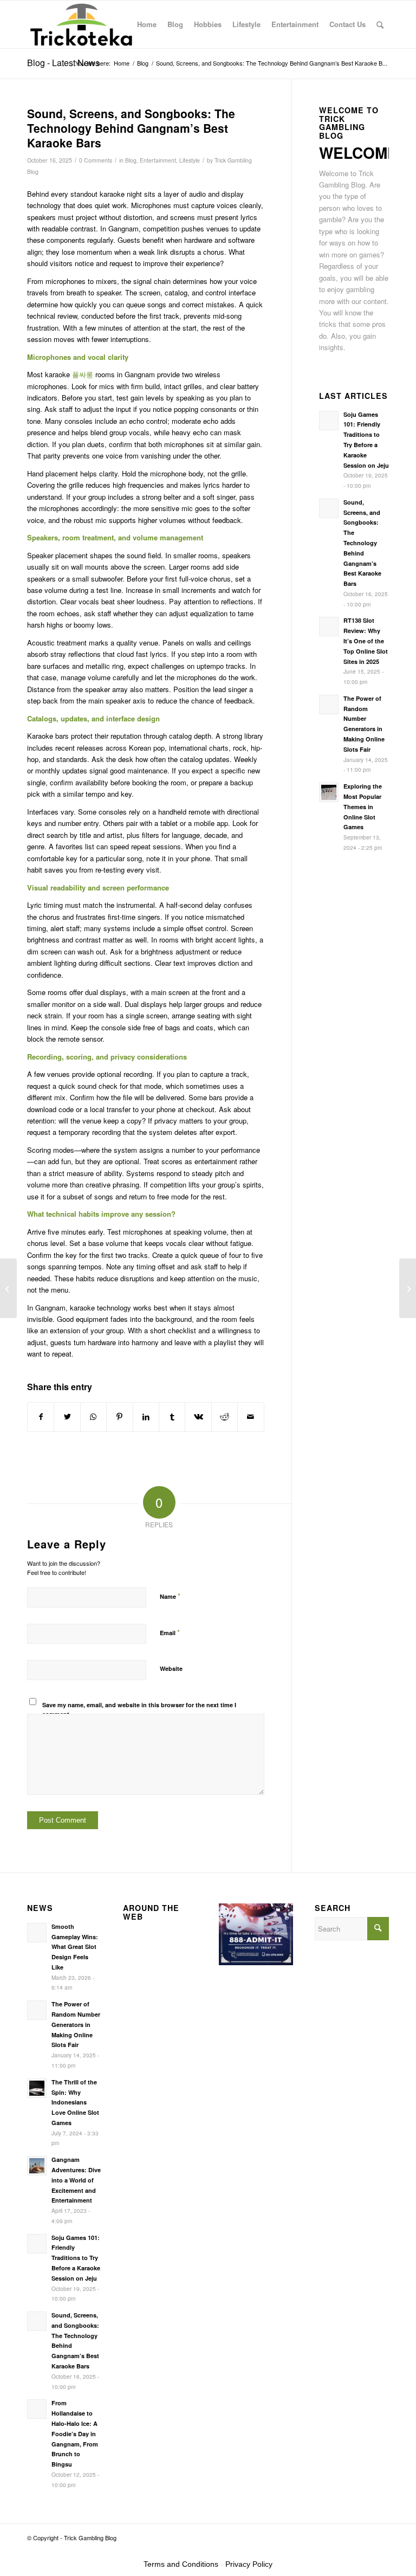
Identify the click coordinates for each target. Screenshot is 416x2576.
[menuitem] (147, 24)
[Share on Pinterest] (119, 1417)
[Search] (380, 24)
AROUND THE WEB (151, 1912)
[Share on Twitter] (67, 1417)
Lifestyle (190, 160)
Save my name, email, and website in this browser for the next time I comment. (139, 1709)
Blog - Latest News (63, 63)
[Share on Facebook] (41, 1417)
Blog (131, 160)
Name (170, 1596)
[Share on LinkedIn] (146, 1417)
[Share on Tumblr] (172, 1417)
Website (171, 1668)
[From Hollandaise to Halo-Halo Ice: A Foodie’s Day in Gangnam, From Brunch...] (8, 1288)
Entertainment (158, 160)
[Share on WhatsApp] (93, 1417)
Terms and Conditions (181, 2564)
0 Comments (96, 160)
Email (170, 1632)
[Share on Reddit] (225, 1417)
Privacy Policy (249, 2564)
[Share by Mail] (251, 1417)
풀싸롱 (83, 374)
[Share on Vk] (198, 1417)
